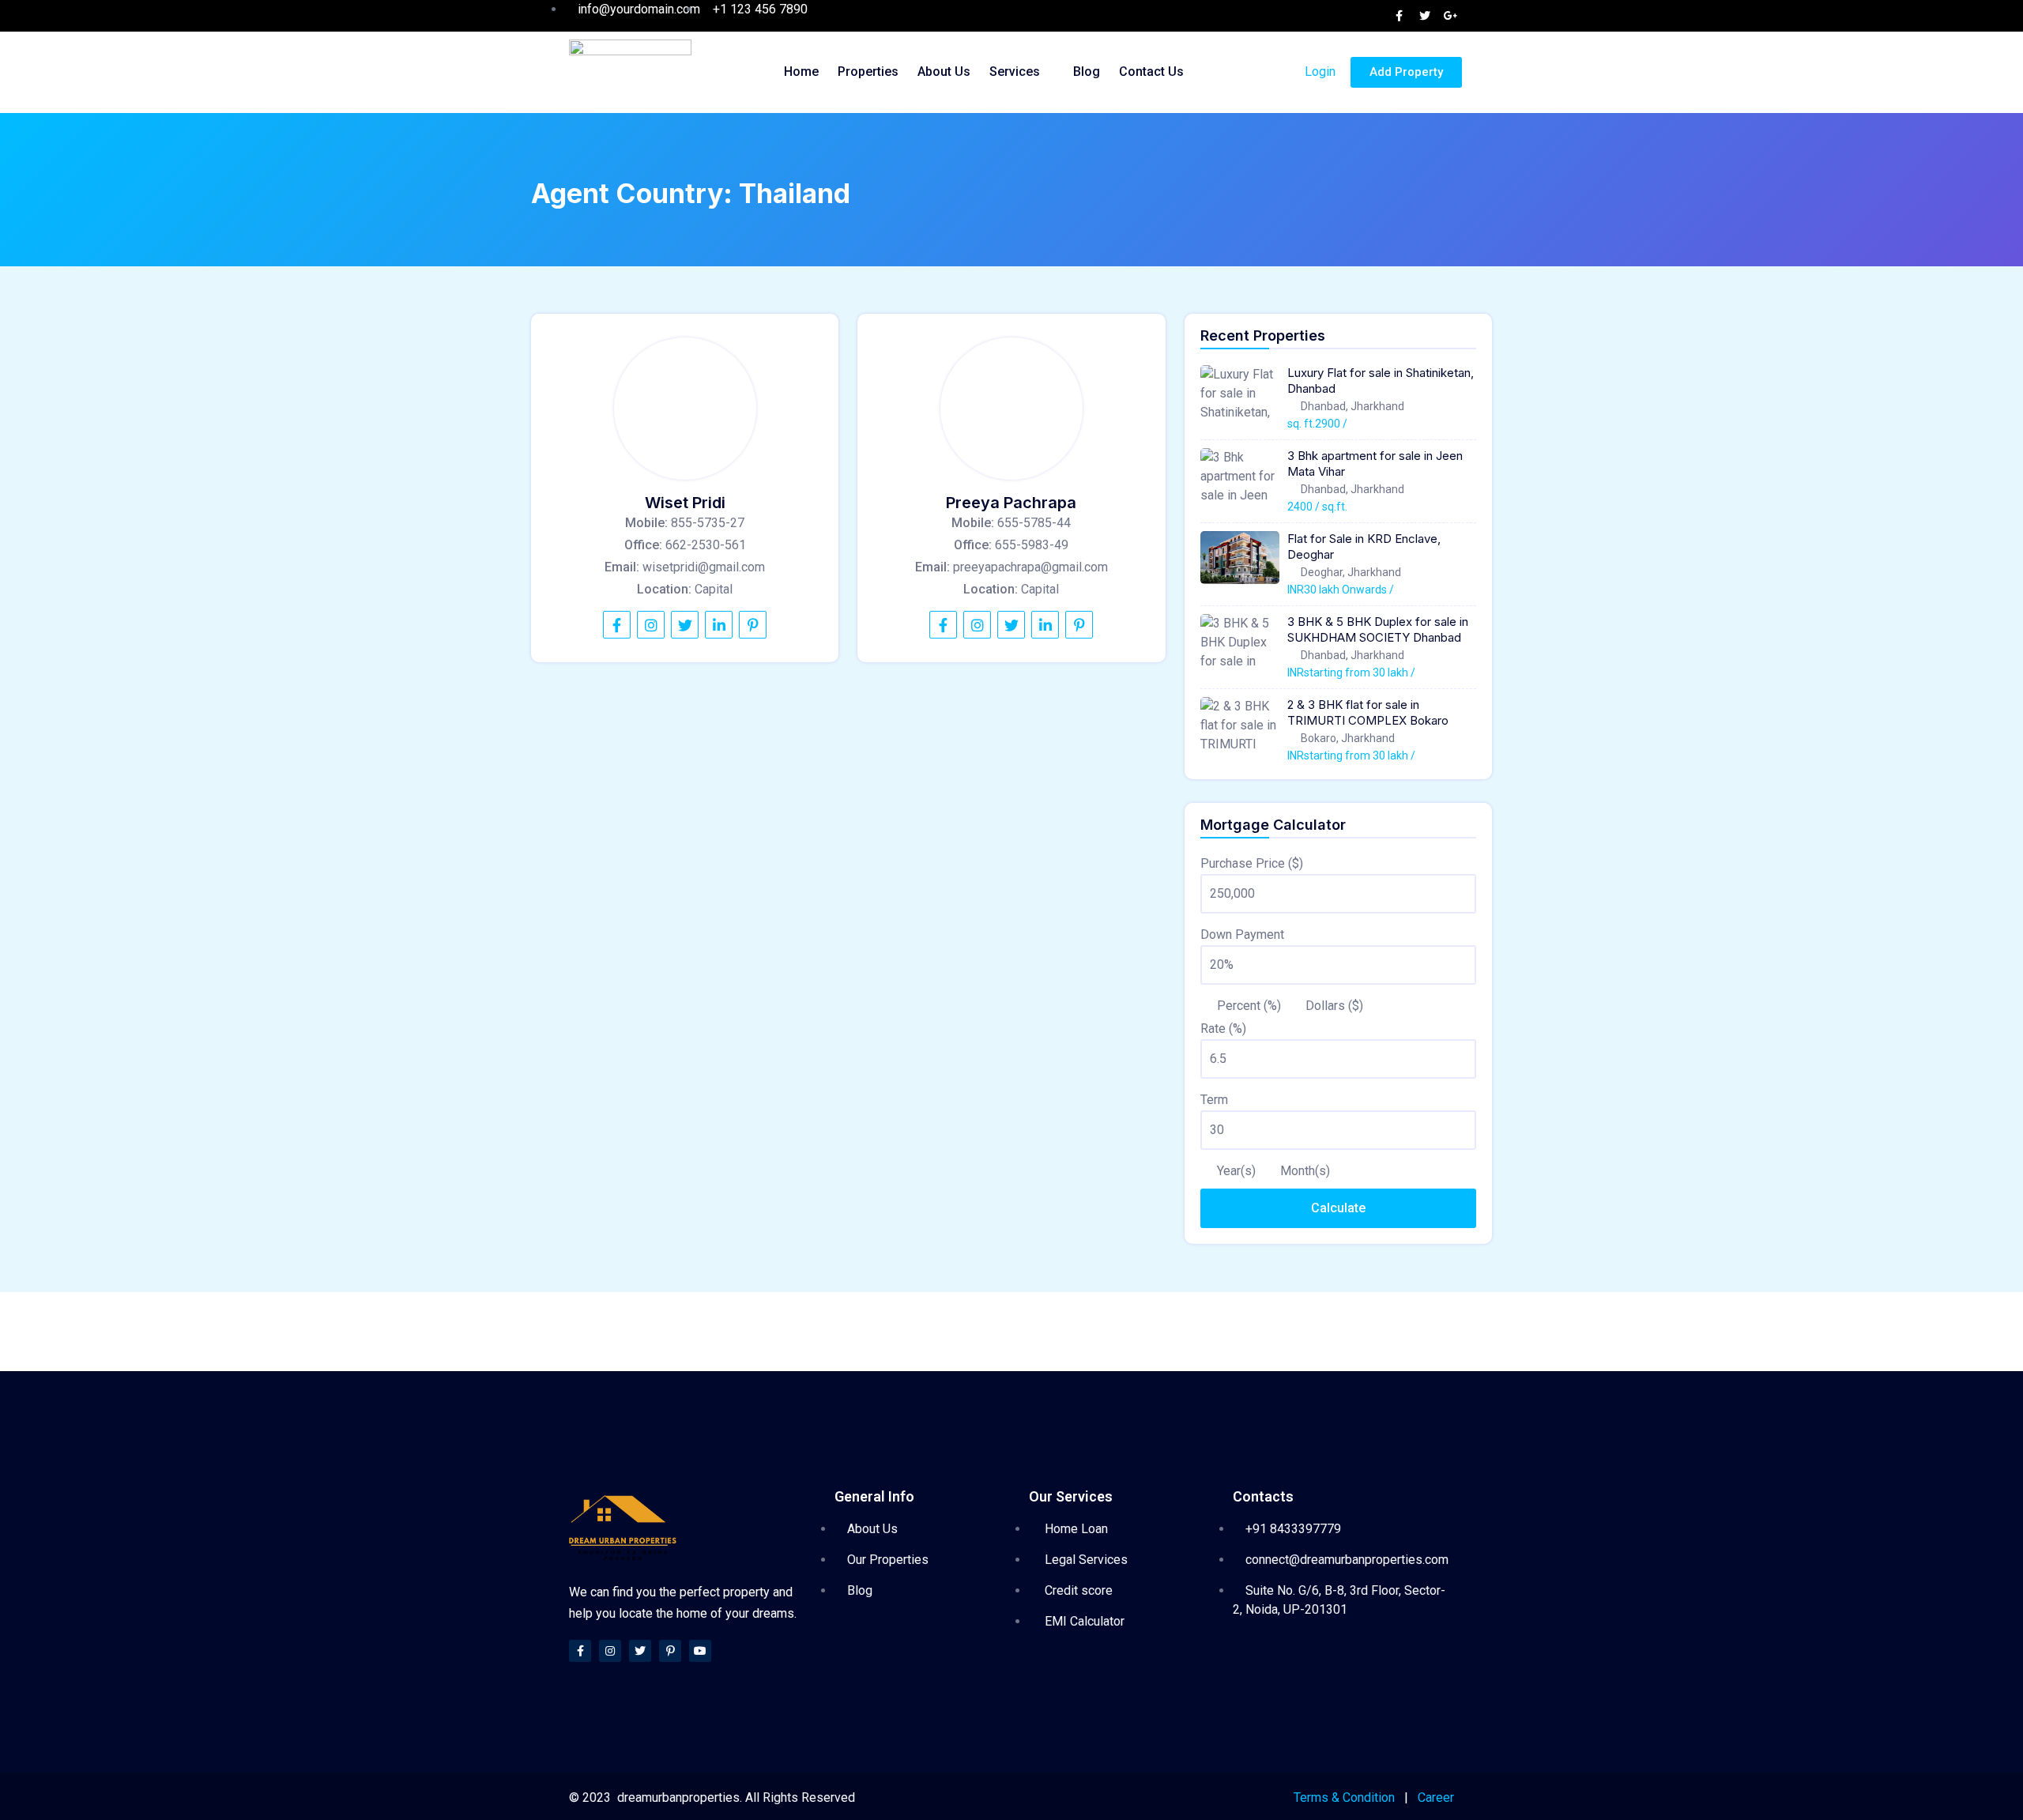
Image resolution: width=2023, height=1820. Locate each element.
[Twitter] (640, 1651)
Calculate (1338, 1208)
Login (1319, 72)
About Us (944, 72)
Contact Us (1151, 72)
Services (1015, 72)
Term (1214, 1100)
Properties (868, 72)
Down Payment (1242, 934)
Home (801, 72)
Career (1436, 1797)
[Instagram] (610, 1651)
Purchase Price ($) (1252, 863)
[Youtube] (700, 1651)
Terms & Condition (1344, 1797)
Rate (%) (1223, 1029)
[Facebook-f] (580, 1651)
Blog (1087, 72)
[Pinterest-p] (670, 1651)
